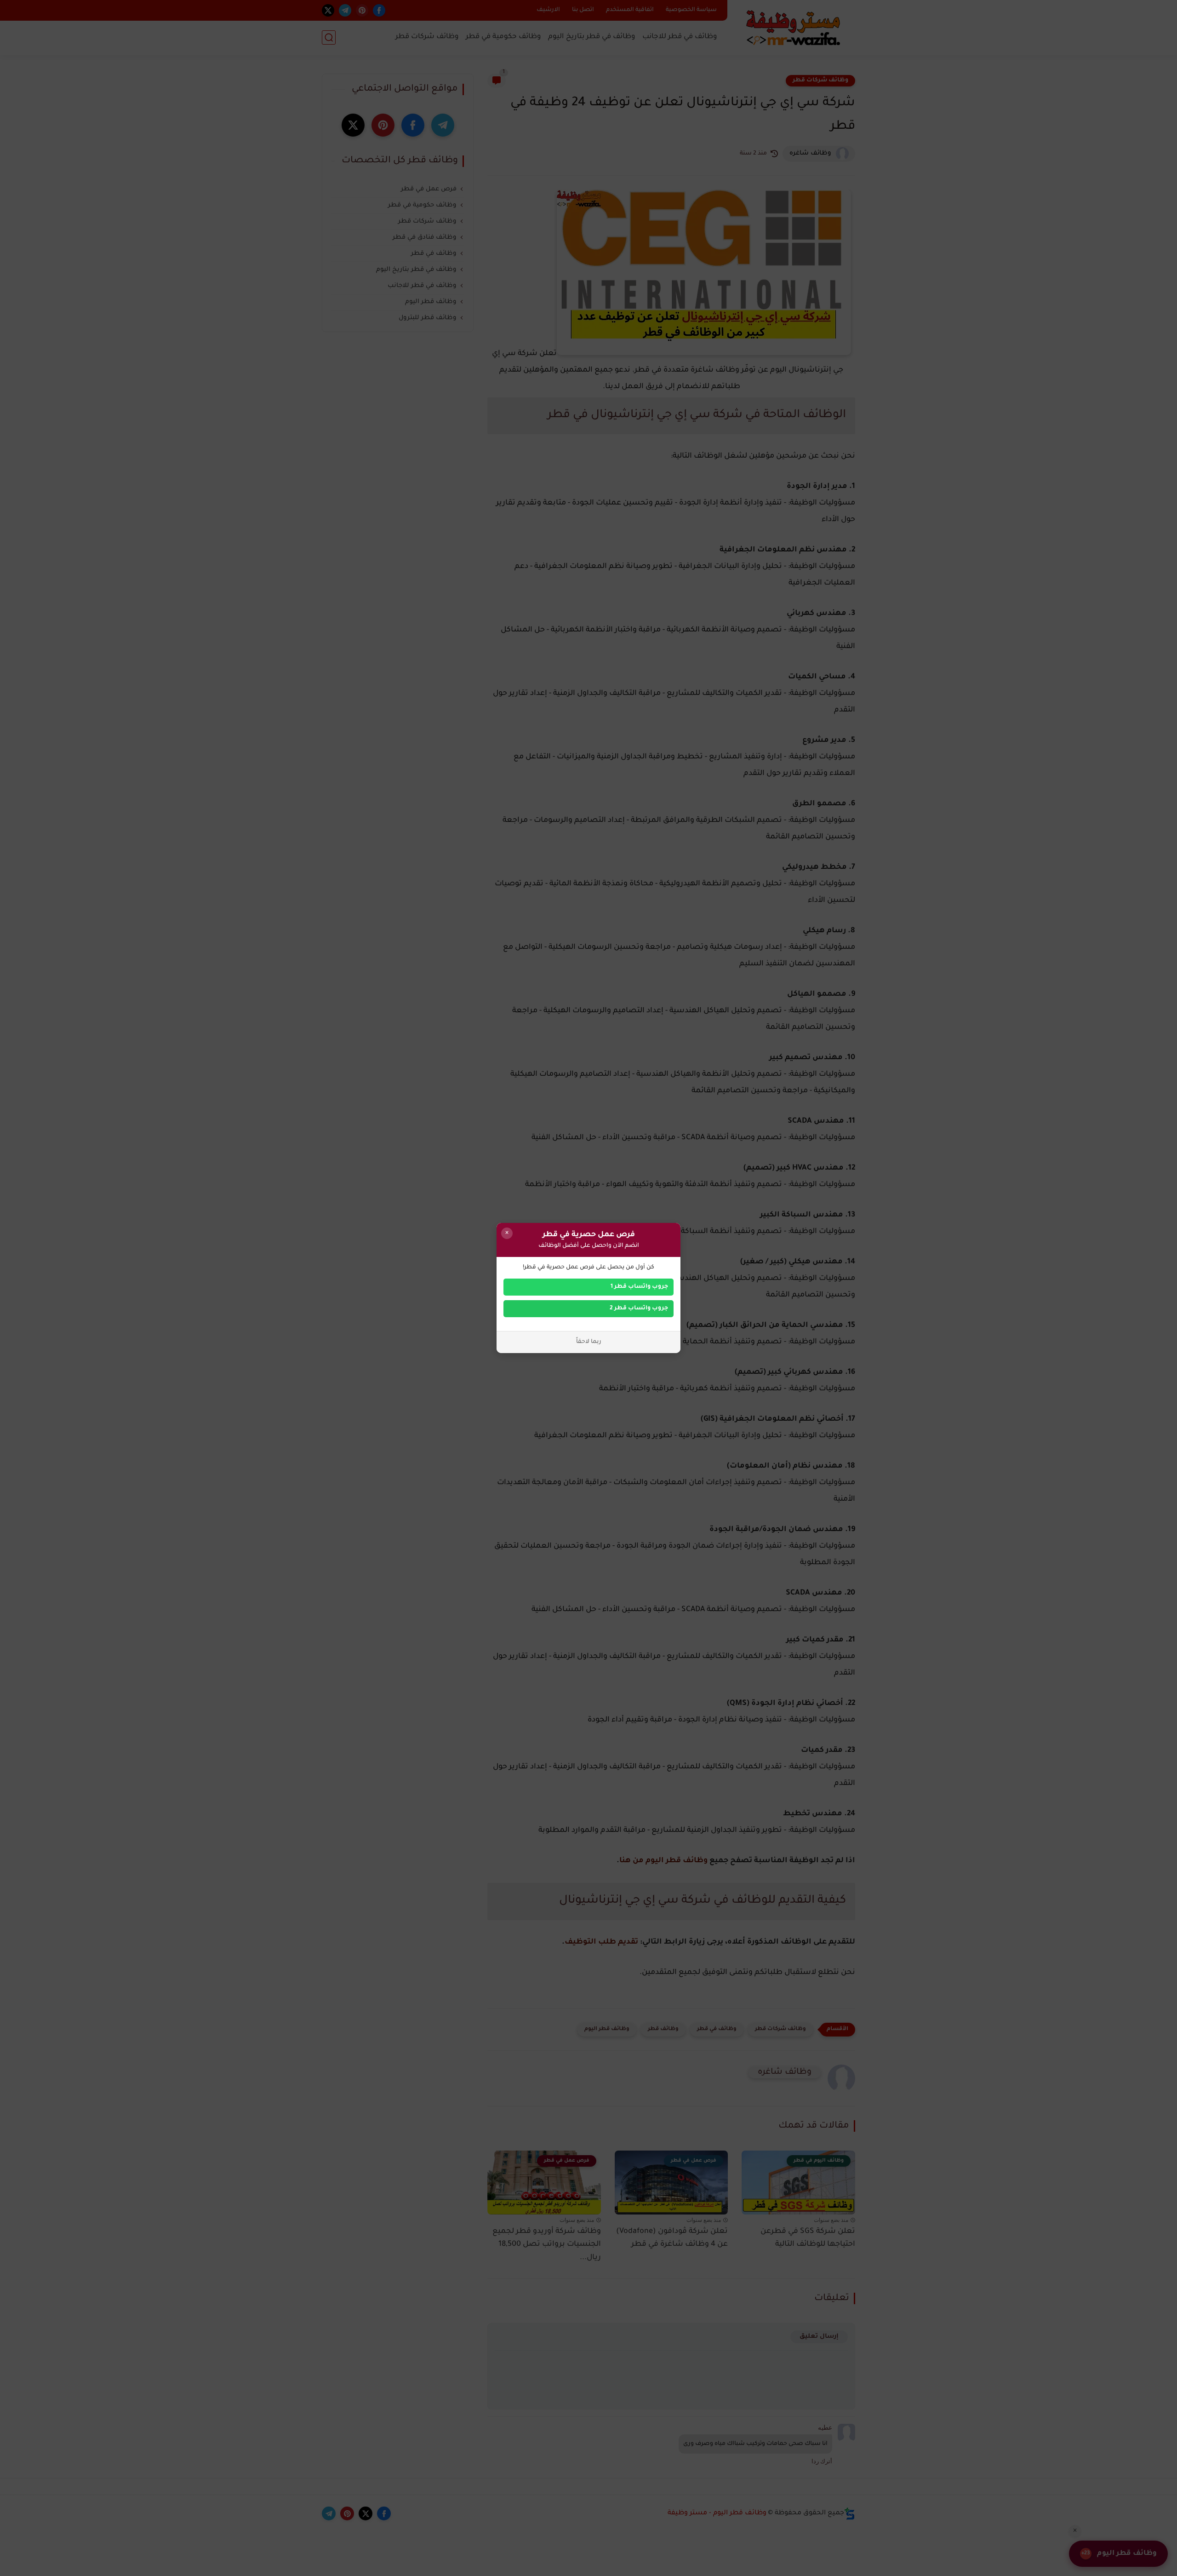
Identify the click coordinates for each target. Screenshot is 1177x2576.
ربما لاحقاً (589, 1342)
